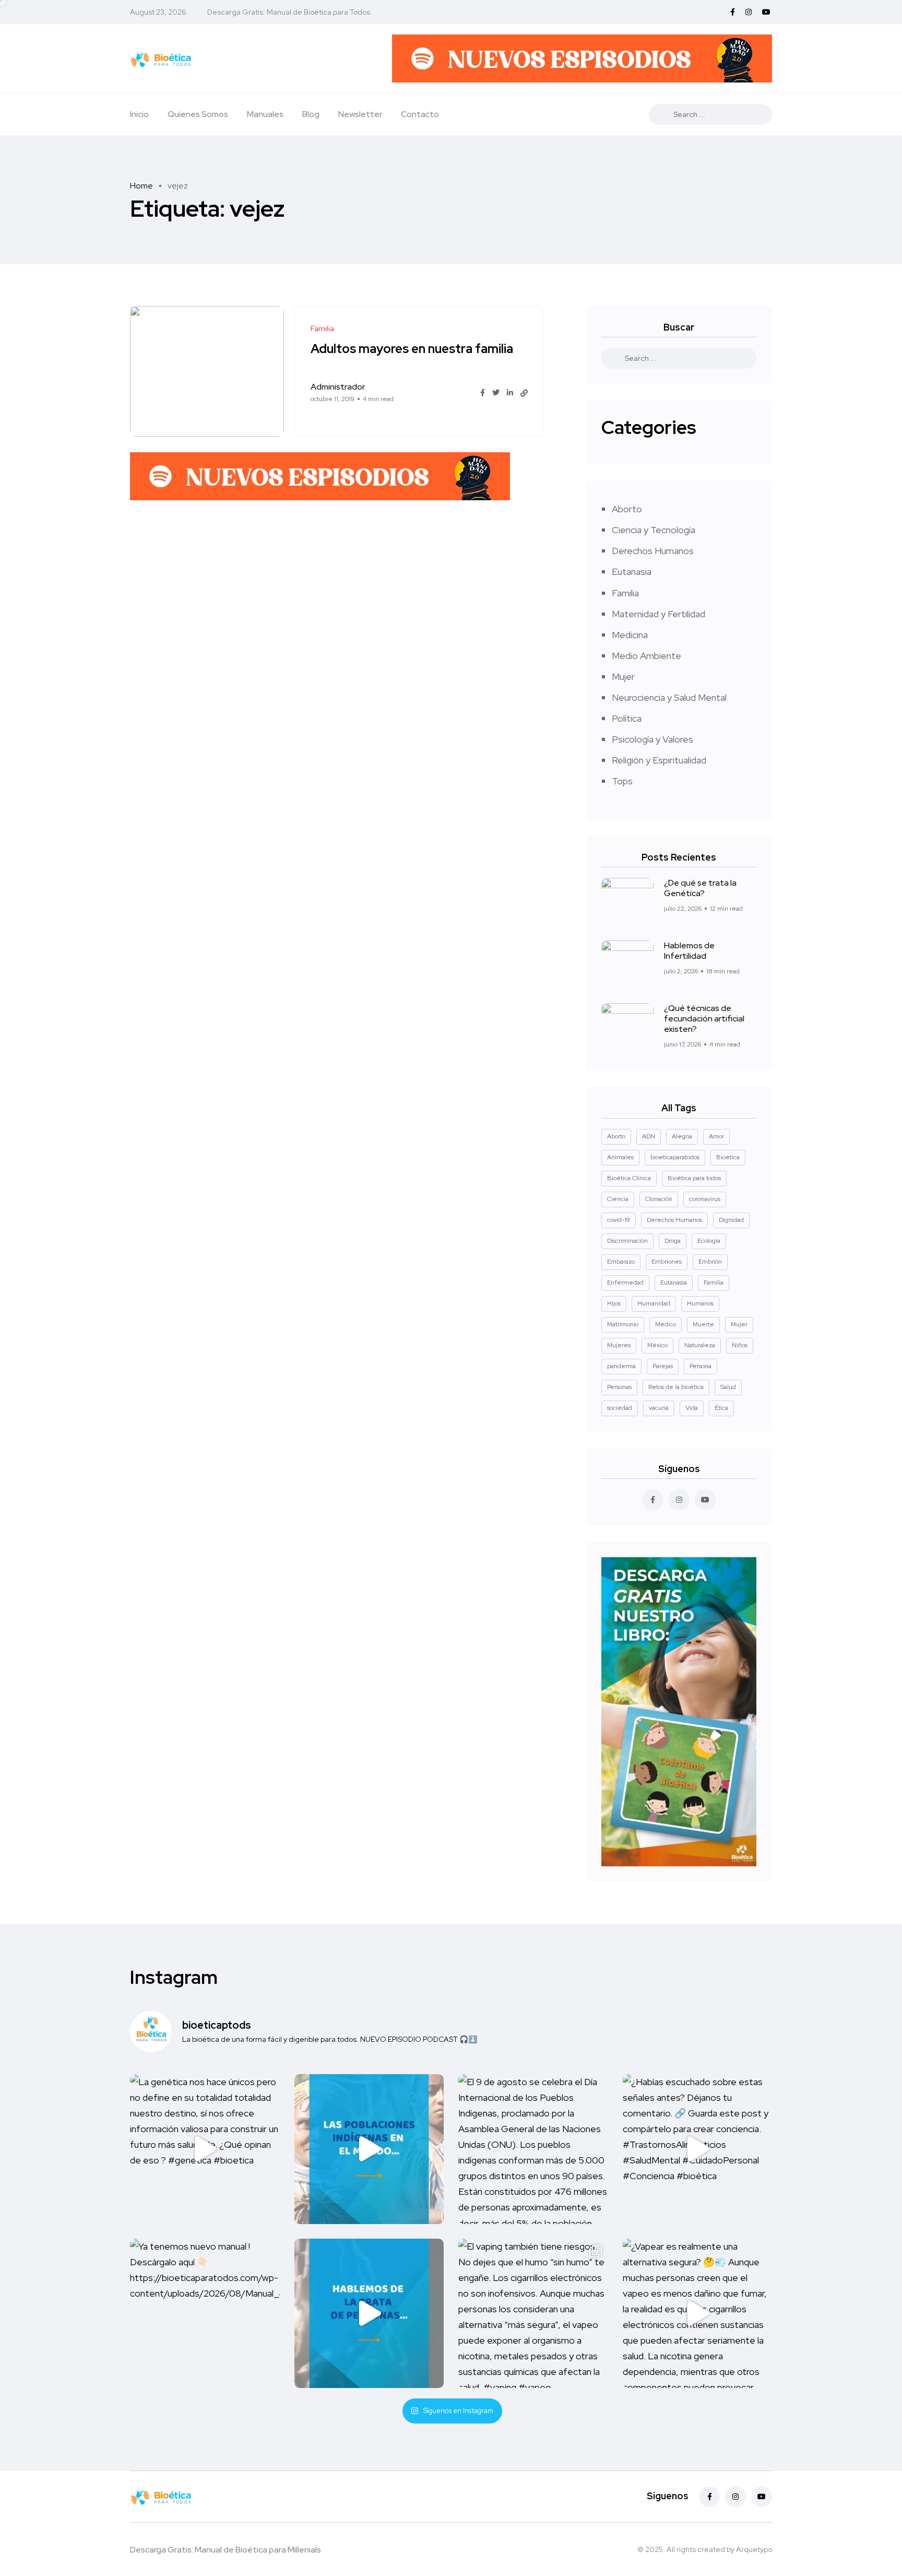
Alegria (682, 1136)
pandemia (621, 1366)
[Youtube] (762, 2497)
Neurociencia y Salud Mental (669, 697)
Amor (716, 1136)
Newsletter (360, 114)
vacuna (659, 1408)
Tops (622, 781)
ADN (649, 1136)
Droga (673, 1241)
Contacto (420, 114)
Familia (625, 593)
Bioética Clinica (629, 1178)
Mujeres (619, 1345)
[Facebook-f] (709, 2497)
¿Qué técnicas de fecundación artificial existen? (704, 1019)
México (657, 1345)
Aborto (627, 509)
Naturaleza (700, 1345)
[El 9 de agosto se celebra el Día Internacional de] (533, 2149)
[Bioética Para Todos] (161, 58)
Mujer (623, 677)
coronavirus (705, 1199)
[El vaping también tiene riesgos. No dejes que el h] (533, 2314)
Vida (692, 1408)
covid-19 (619, 1220)
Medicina (630, 635)
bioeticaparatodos (675, 1157)
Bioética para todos (694, 1178)
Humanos (700, 1303)
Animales (620, 1157)
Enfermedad (625, 1283)
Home (141, 186)
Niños (740, 1345)
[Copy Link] (524, 393)
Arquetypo (754, 2549)
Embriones (667, 1262)
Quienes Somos (198, 114)
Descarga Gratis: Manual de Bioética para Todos (289, 12)
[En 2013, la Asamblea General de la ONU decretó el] (369, 2314)
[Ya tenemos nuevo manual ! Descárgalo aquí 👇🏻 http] (205, 2314)
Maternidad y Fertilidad (658, 614)
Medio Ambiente (646, 656)
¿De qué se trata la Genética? (700, 888)
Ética (721, 1408)
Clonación (659, 1199)
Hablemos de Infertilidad (689, 951)
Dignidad (731, 1220)
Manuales (265, 114)
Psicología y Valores (652, 739)
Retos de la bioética (676, 1387)
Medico (666, 1324)
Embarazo (621, 1262)
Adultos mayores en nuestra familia (412, 349)
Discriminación (627, 1241)
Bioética (728, 1157)
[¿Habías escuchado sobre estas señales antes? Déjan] (698, 2149)
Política (627, 718)
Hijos (614, 1303)
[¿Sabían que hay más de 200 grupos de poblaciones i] (369, 2149)
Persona (701, 1366)
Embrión (710, 1262)
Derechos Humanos (653, 551)
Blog (311, 114)
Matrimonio (623, 1324)
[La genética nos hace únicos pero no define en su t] (205, 2149)
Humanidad (654, 1303)
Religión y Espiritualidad (659, 760)
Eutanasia (632, 572)
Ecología (709, 1241)
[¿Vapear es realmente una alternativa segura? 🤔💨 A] (698, 2314)
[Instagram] (735, 2497)
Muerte (703, 1324)
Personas (619, 1387)
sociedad (620, 1408)
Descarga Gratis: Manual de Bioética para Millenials (225, 2550)
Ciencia (618, 1199)
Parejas (663, 1366)
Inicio (139, 114)
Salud (728, 1387)
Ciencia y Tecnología (654, 530)
